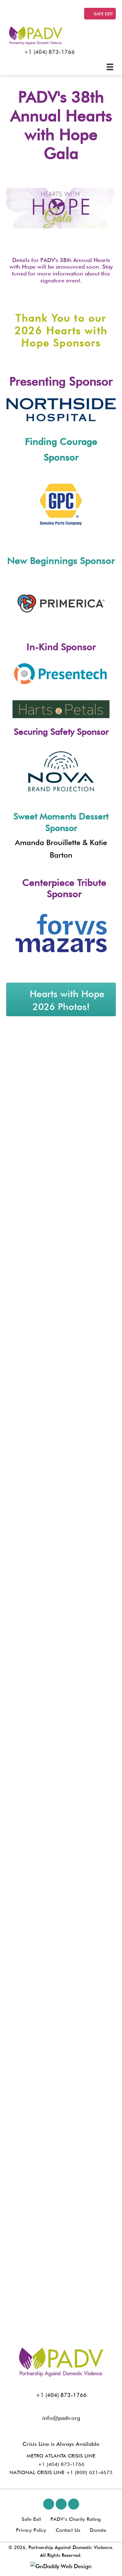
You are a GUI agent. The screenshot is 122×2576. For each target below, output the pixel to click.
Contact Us (68, 2530)
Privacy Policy (31, 2530)
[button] (49, 2504)
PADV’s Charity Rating (76, 2519)
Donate (98, 2530)
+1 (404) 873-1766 (49, 52)
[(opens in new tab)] (61, 409)
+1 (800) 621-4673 (89, 2472)
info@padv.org (61, 2418)
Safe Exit (31, 2519)
